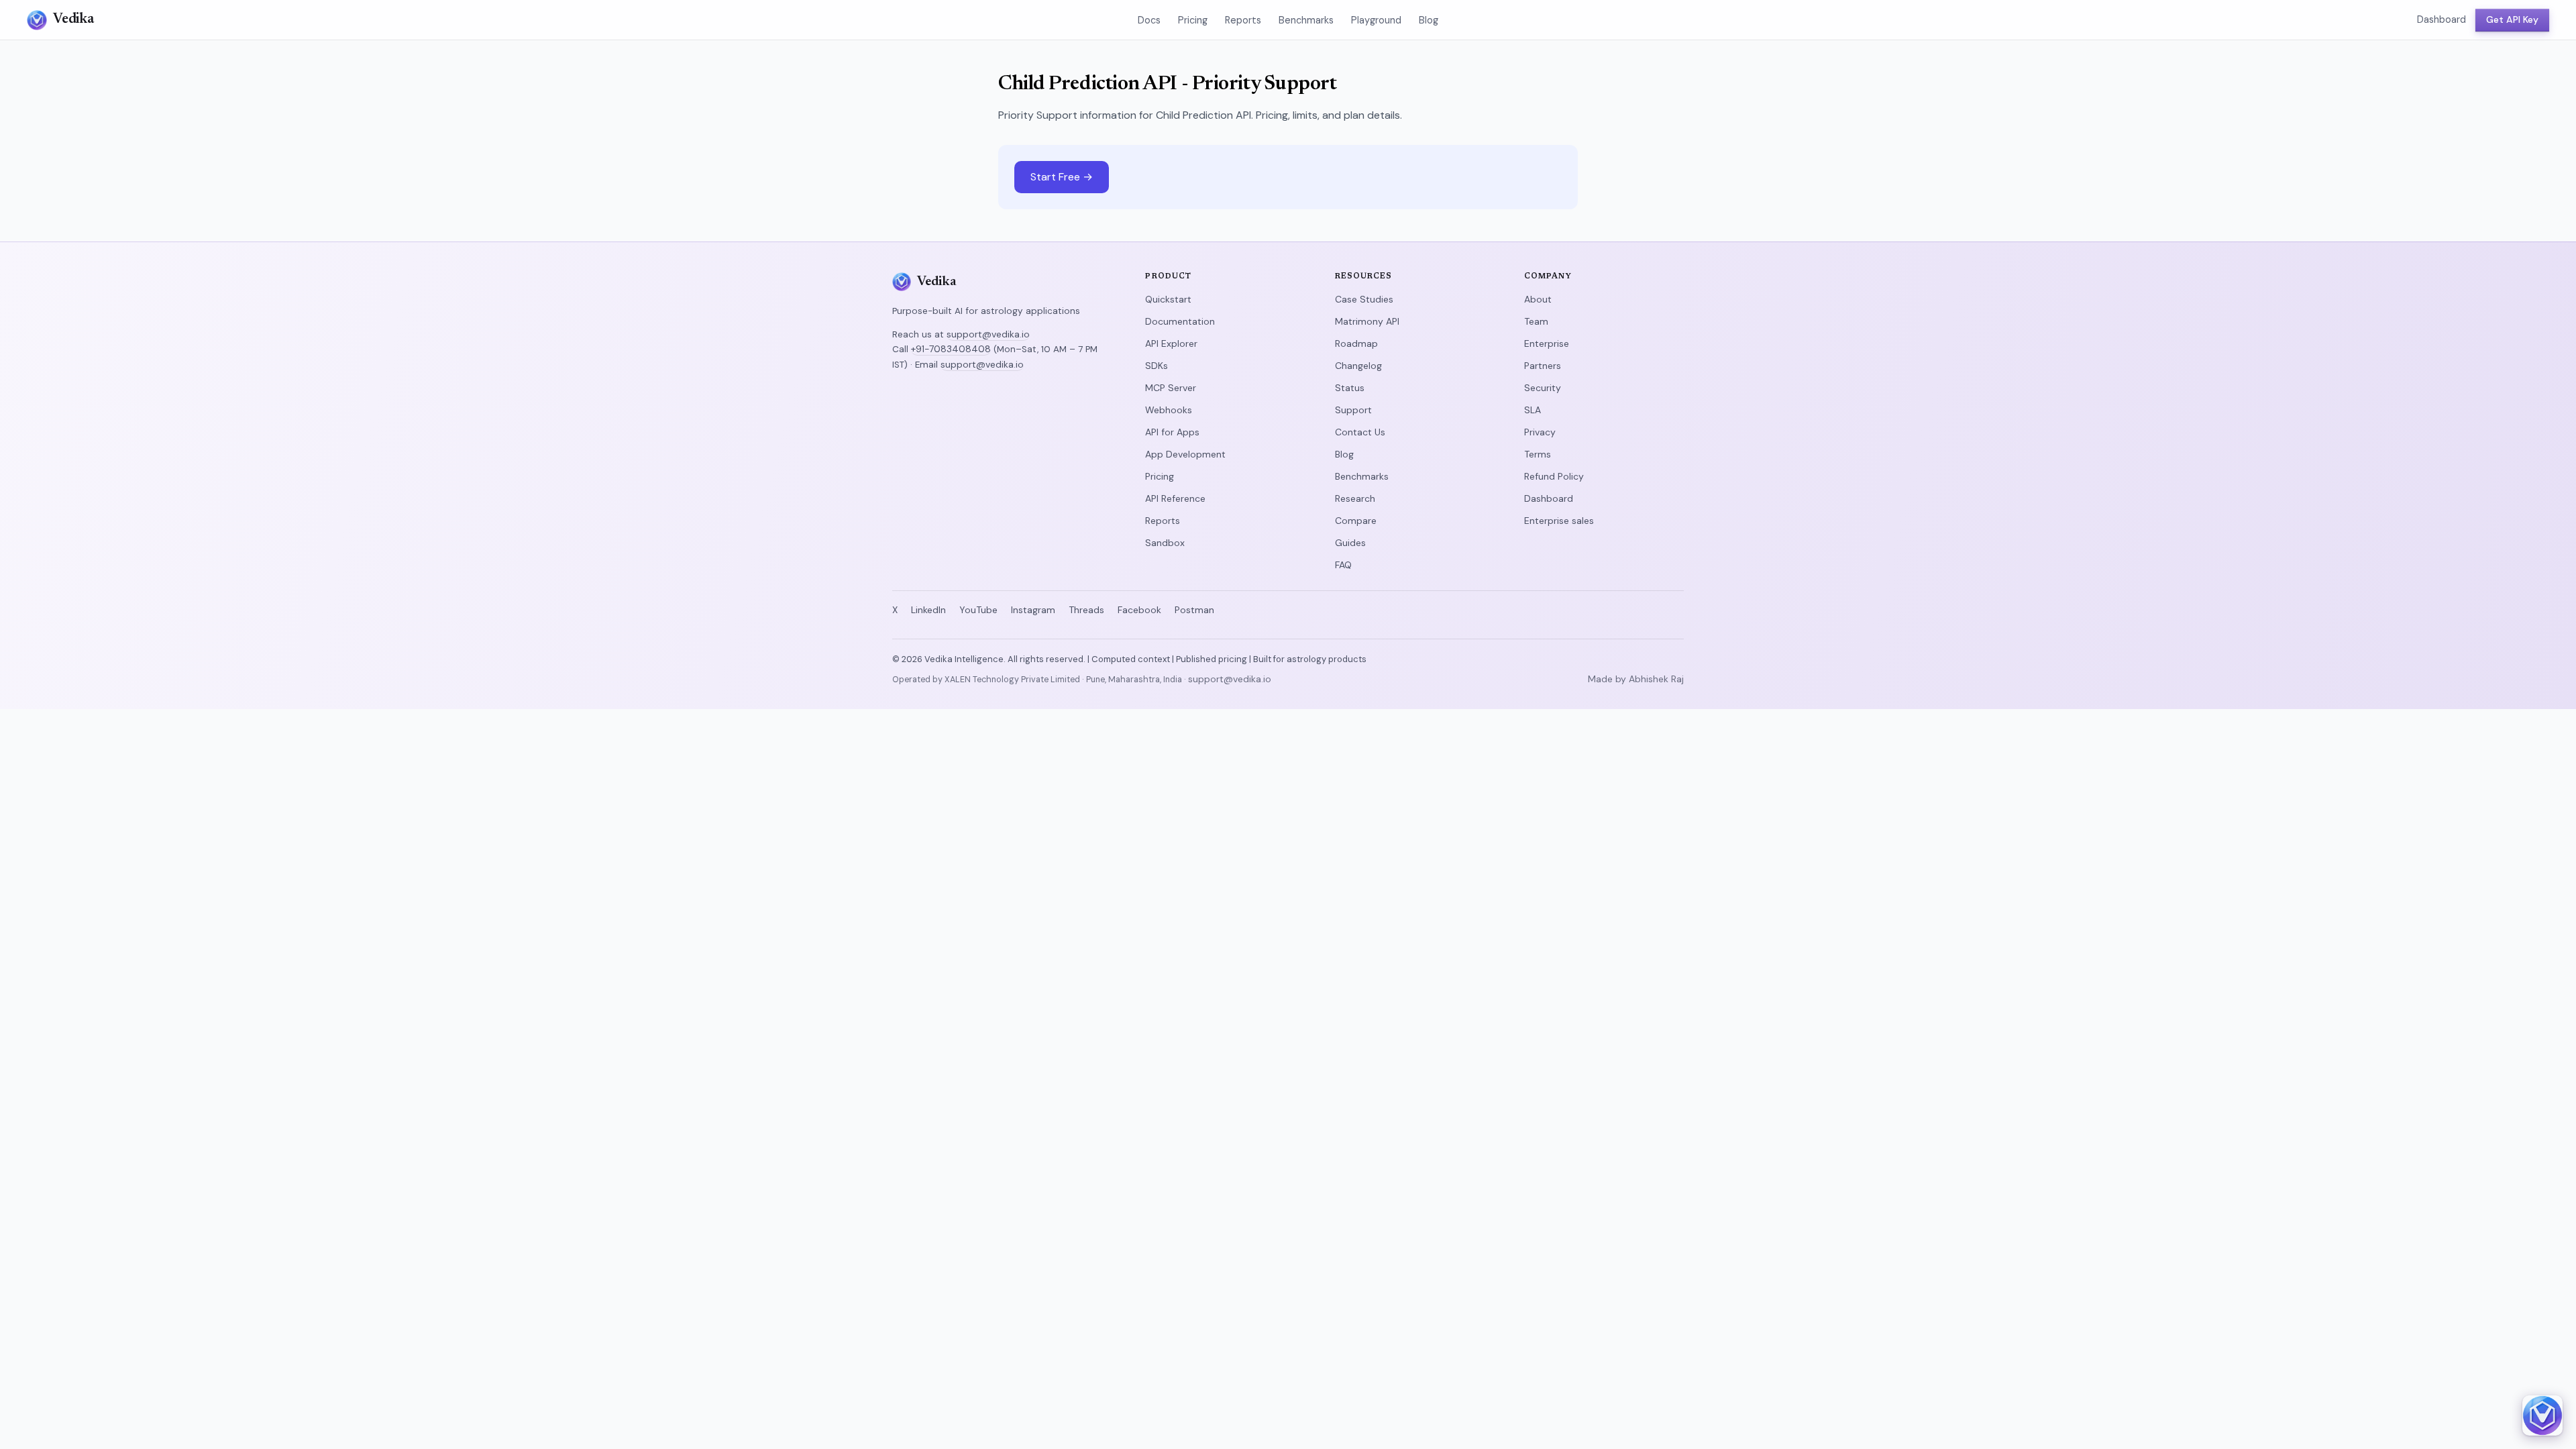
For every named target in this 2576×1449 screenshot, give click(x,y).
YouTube (978, 610)
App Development (1185, 454)
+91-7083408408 (951, 349)
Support (1353, 410)
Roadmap (1356, 343)
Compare (1356, 521)
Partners (1543, 366)
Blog (1429, 20)
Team (1536, 321)
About (1538, 299)
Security (1543, 388)
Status (1350, 388)
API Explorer (1171, 343)
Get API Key (2512, 19)
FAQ (1343, 565)
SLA (1533, 410)
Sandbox (1165, 543)
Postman (1194, 610)
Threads (1086, 610)
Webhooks (1169, 410)
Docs (1149, 20)
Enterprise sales (1559, 521)
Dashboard (2441, 19)
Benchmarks (1306, 20)
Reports (1243, 20)
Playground (1376, 20)
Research (1355, 498)
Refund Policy (1554, 476)
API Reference (1175, 498)
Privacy (1540, 432)
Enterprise (1547, 343)
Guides (1350, 543)
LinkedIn (928, 610)
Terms (1538, 454)
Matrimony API (1367, 321)
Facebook (1139, 610)
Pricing (1193, 20)
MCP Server (1171, 388)
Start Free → (1062, 177)
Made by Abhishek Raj (1636, 679)
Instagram (1033, 610)
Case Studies (1364, 299)
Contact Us (1360, 432)
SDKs (1157, 366)
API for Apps (1172, 432)
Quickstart (1168, 299)
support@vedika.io (988, 334)
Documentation (1180, 321)
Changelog (1358, 366)
